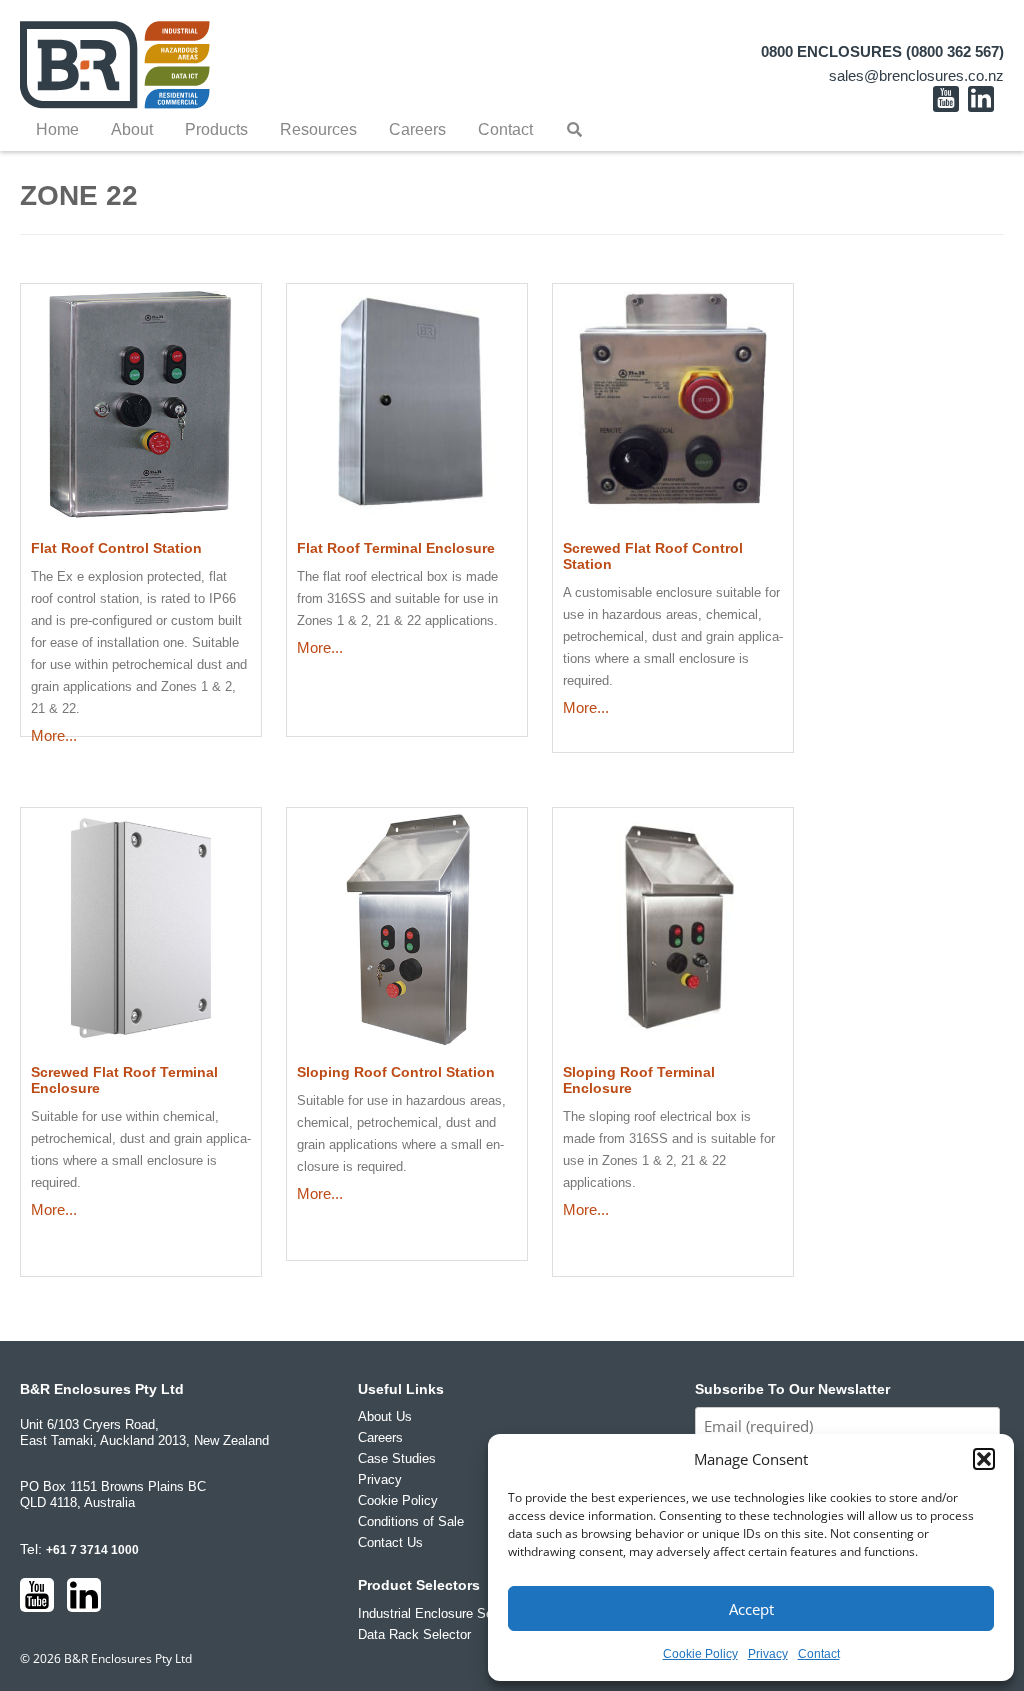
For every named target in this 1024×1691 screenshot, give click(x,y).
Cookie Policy (700, 1654)
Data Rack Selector (414, 1634)
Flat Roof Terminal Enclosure (396, 548)
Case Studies (397, 1458)
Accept (751, 1609)
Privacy (768, 1654)
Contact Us (390, 1542)
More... (54, 735)
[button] (984, 1459)
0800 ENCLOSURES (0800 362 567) (882, 51)
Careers (380, 1437)
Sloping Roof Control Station (396, 1072)
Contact (819, 1654)
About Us (385, 1416)
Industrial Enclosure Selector (441, 1613)
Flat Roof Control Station (116, 548)
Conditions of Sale (411, 1521)
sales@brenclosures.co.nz (916, 75)
